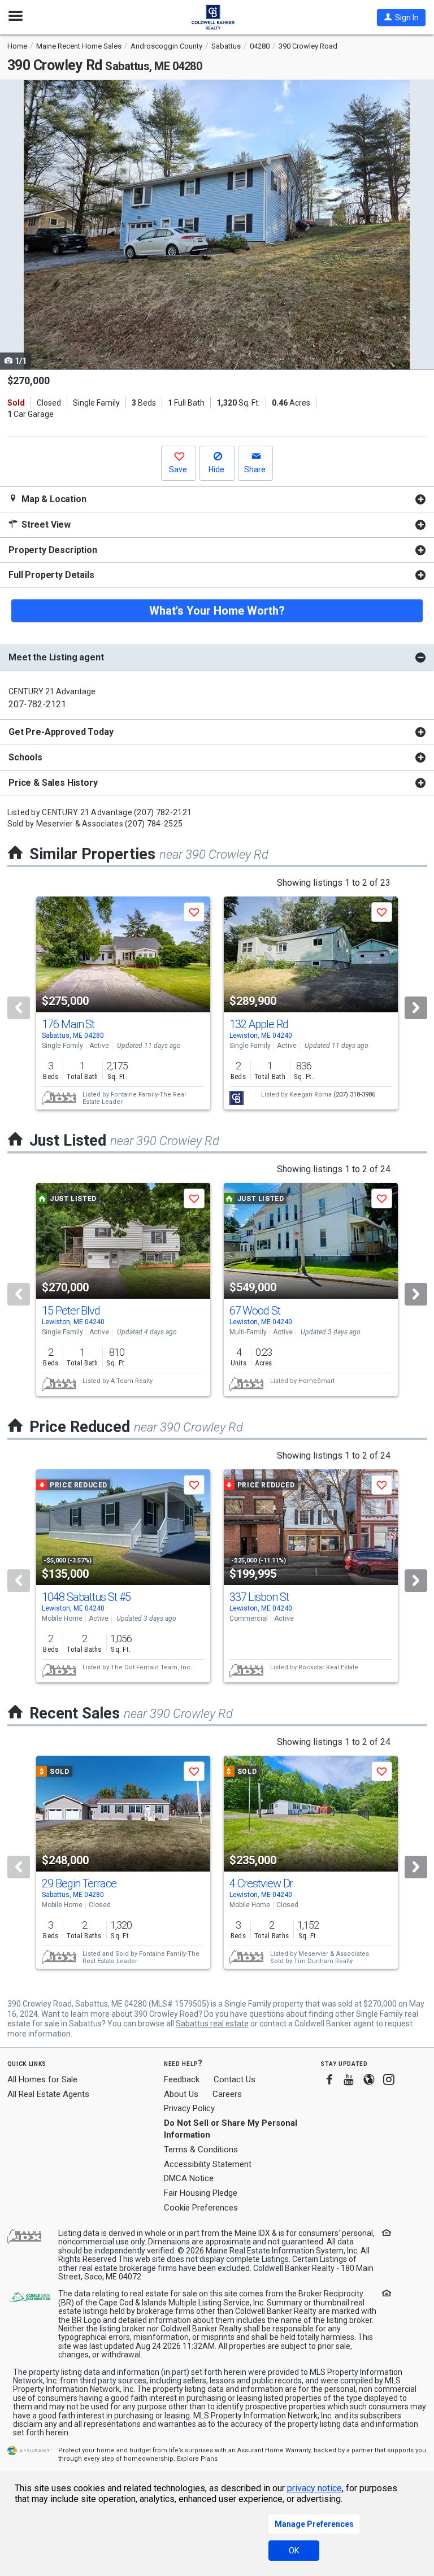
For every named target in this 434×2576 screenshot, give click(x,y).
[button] (401, 18)
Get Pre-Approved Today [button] (61, 732)
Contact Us (235, 2079)
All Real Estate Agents (48, 2094)
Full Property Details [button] (51, 575)
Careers (227, 2094)
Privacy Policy (189, 2108)
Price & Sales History (53, 783)
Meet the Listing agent (56, 657)
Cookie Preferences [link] (201, 2208)
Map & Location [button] (53, 499)
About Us (181, 2094)
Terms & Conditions (201, 2149)
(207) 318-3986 (354, 1095)
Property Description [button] (53, 550)
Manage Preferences (314, 2524)
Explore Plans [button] (197, 2459)
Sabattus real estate (212, 2024)
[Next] (416, 1008)
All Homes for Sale (42, 2079)
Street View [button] (45, 525)
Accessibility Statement (208, 2164)
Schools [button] (25, 757)
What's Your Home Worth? (217, 611)
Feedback (182, 2080)
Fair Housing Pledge (201, 2193)
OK (294, 2551)
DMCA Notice (189, 2178)
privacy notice (314, 2488)
